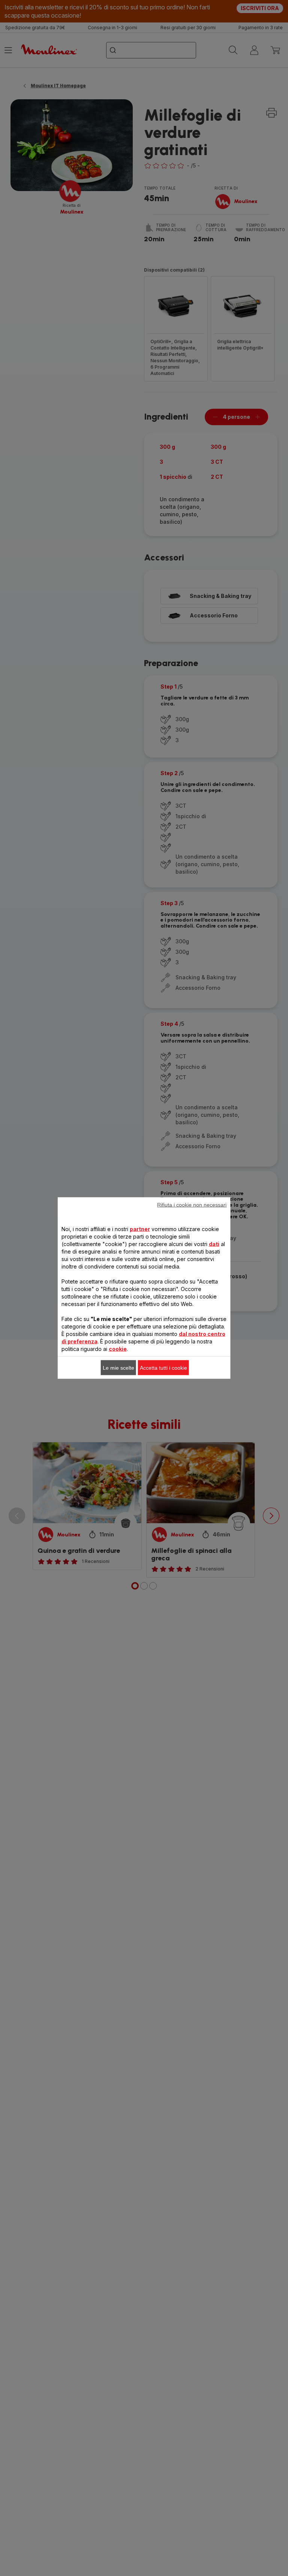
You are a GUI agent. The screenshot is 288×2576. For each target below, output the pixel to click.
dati (214, 1244)
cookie (118, 1349)
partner (140, 1229)
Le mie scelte (118, 1368)
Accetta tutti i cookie (163, 1368)
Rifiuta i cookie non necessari (192, 1205)
